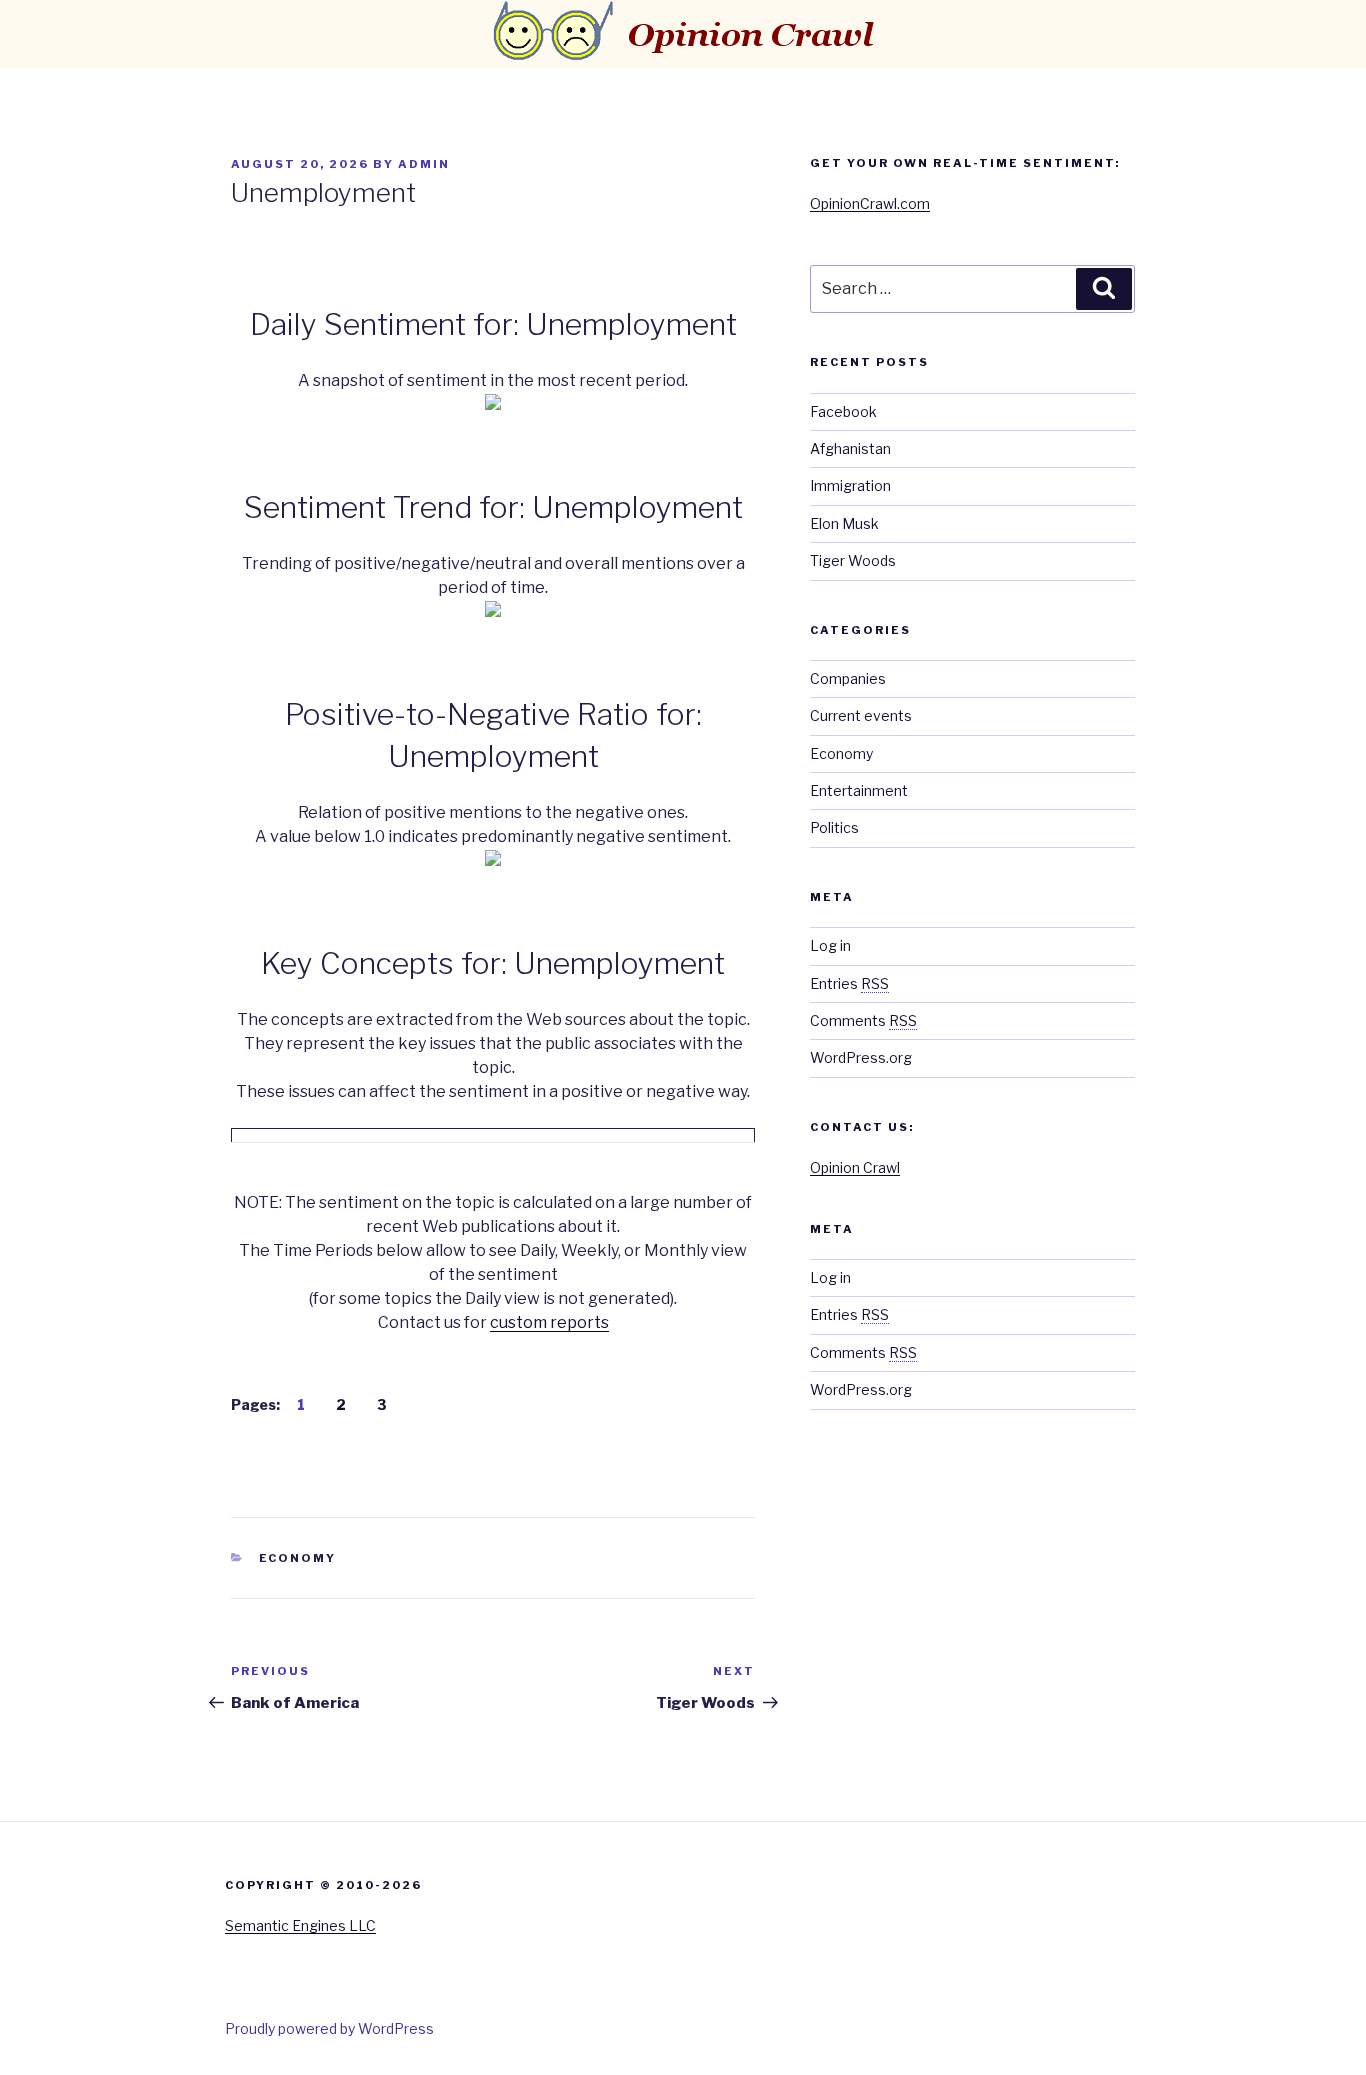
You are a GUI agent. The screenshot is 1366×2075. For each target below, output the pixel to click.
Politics (834, 827)
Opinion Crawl (855, 1167)
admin (424, 164)
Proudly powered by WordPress (329, 2028)
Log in (830, 945)
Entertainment (859, 790)
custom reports (549, 1322)
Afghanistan (850, 448)
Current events (861, 715)
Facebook (843, 411)
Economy (298, 1558)
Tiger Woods (853, 560)
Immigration (850, 485)
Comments (863, 1020)
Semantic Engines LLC (300, 1925)
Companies (848, 678)
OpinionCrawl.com (870, 203)
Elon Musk (844, 523)
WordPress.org (861, 1057)
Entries (849, 983)
